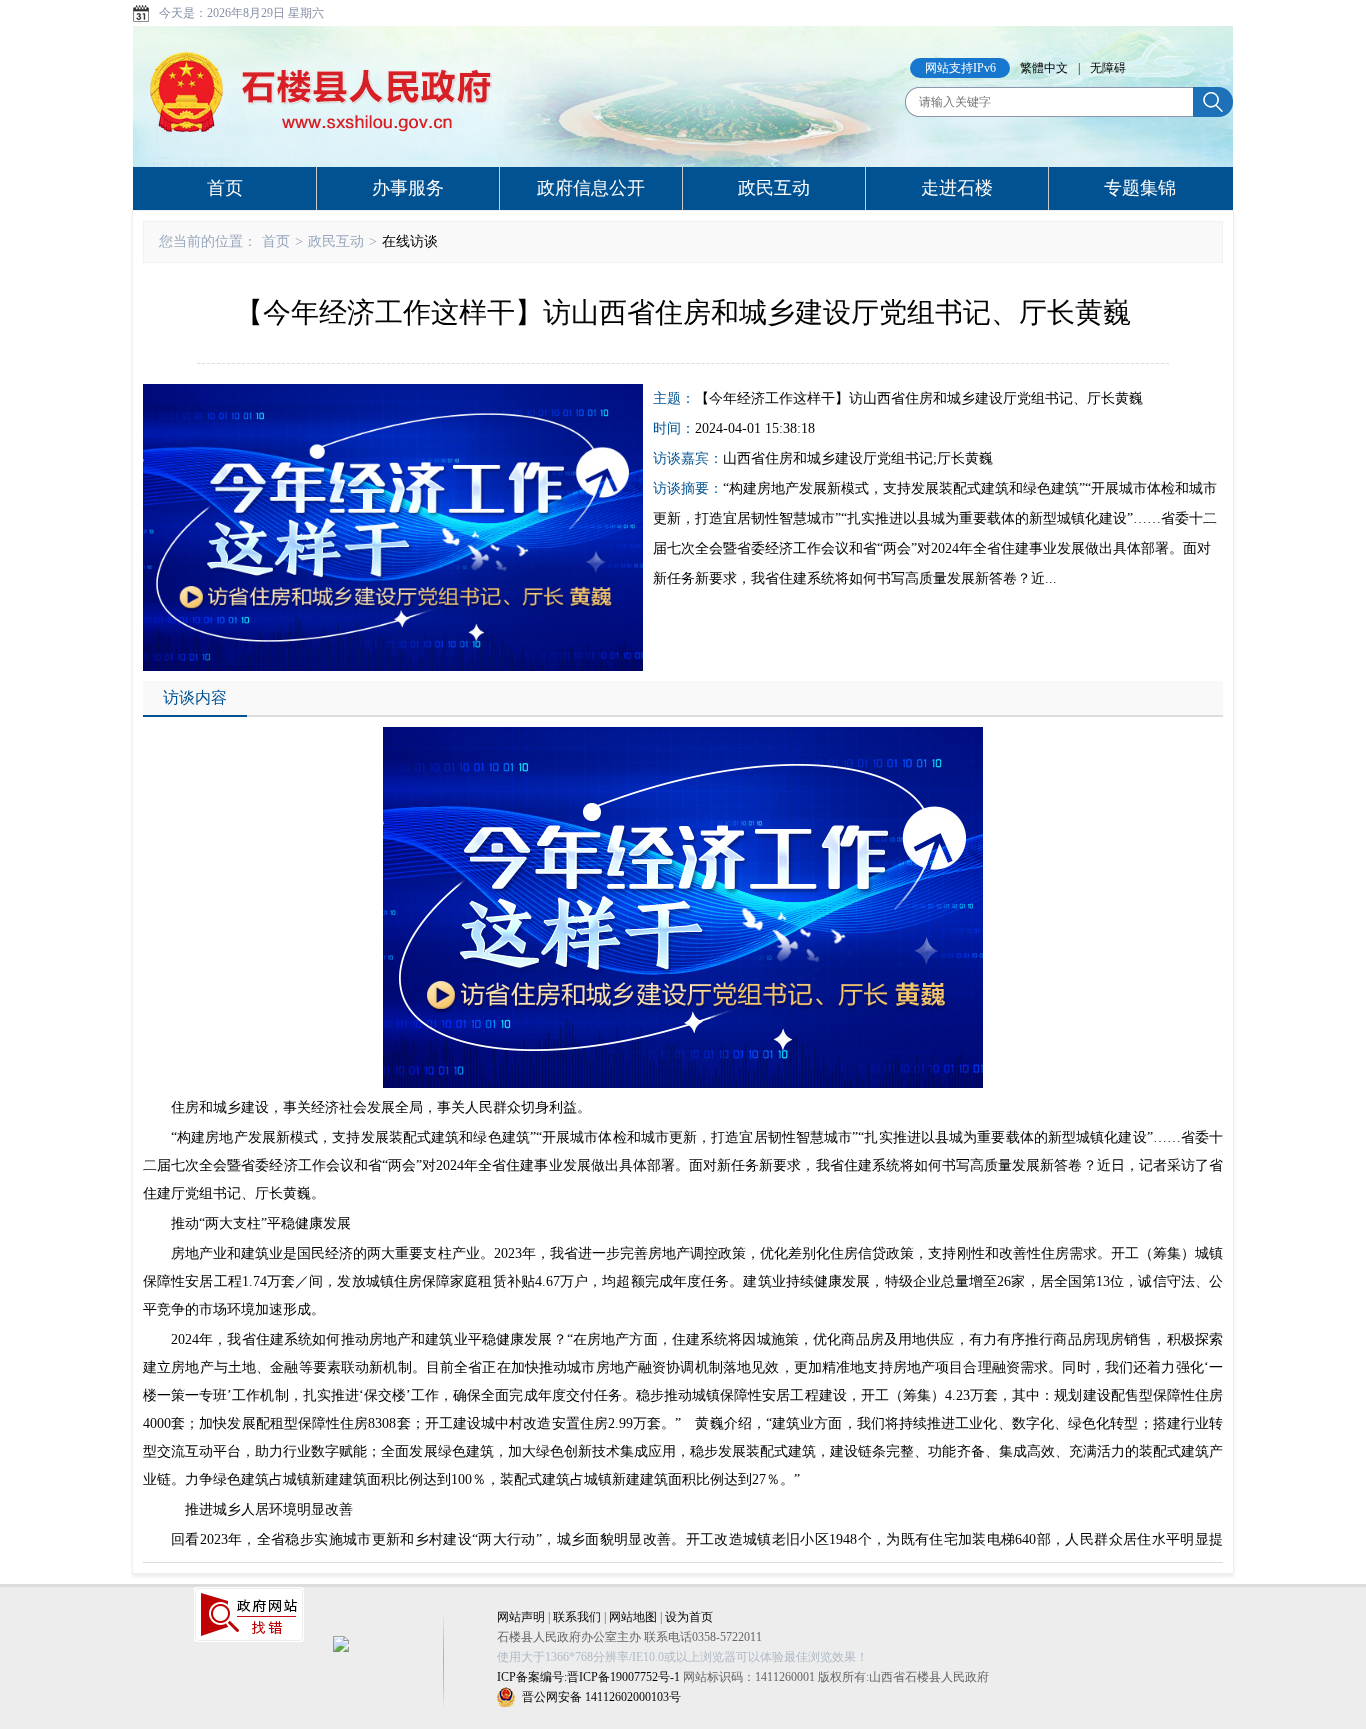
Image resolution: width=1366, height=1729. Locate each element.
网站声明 (521, 1617)
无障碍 (1108, 68)
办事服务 (408, 188)
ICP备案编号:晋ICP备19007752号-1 (588, 1677)
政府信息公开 (591, 188)
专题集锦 (1140, 188)
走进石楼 (957, 188)
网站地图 (633, 1617)
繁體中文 (1044, 68)
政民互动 (774, 188)
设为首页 (689, 1617)
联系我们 (577, 1617)
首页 (225, 188)
